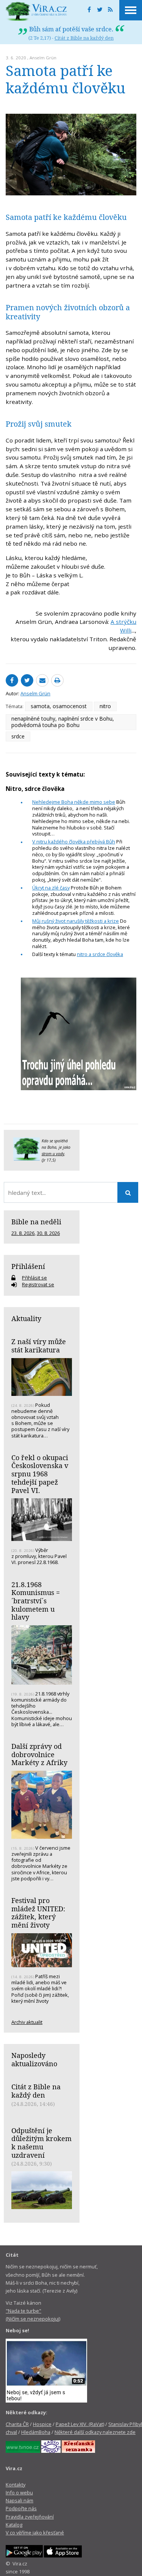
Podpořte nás (21, 2508)
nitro (105, 706)
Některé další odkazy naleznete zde (95, 2432)
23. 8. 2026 (23, 1233)
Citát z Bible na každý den (84, 38)
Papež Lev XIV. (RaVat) (80, 2424)
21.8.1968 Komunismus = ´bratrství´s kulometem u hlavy (36, 1601)
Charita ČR (17, 2424)
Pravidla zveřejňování (30, 2517)
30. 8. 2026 (48, 1233)
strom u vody (53, 1154)
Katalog (14, 2525)
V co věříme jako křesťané (35, 2533)
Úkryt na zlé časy (51, 888)
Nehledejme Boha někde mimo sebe (74, 802)
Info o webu (19, 2492)
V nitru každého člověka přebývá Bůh (74, 842)
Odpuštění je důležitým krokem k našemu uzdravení (41, 2143)
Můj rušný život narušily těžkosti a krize (76, 921)
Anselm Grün (43, 58)
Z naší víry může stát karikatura (39, 1346)
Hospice (42, 2424)
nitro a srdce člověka (100, 954)
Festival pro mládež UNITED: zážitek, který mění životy (38, 1913)
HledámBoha (36, 2432)
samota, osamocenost (59, 706)
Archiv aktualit (27, 2022)
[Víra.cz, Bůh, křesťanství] (36, 11)
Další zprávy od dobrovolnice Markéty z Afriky (39, 1754)
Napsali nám (20, 2500)
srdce (18, 736)
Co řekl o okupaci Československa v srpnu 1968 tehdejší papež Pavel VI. (40, 1474)
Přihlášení (28, 1266)
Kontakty (16, 2485)
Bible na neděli (36, 1222)
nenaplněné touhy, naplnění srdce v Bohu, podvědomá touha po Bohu (63, 722)
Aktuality (26, 1318)
